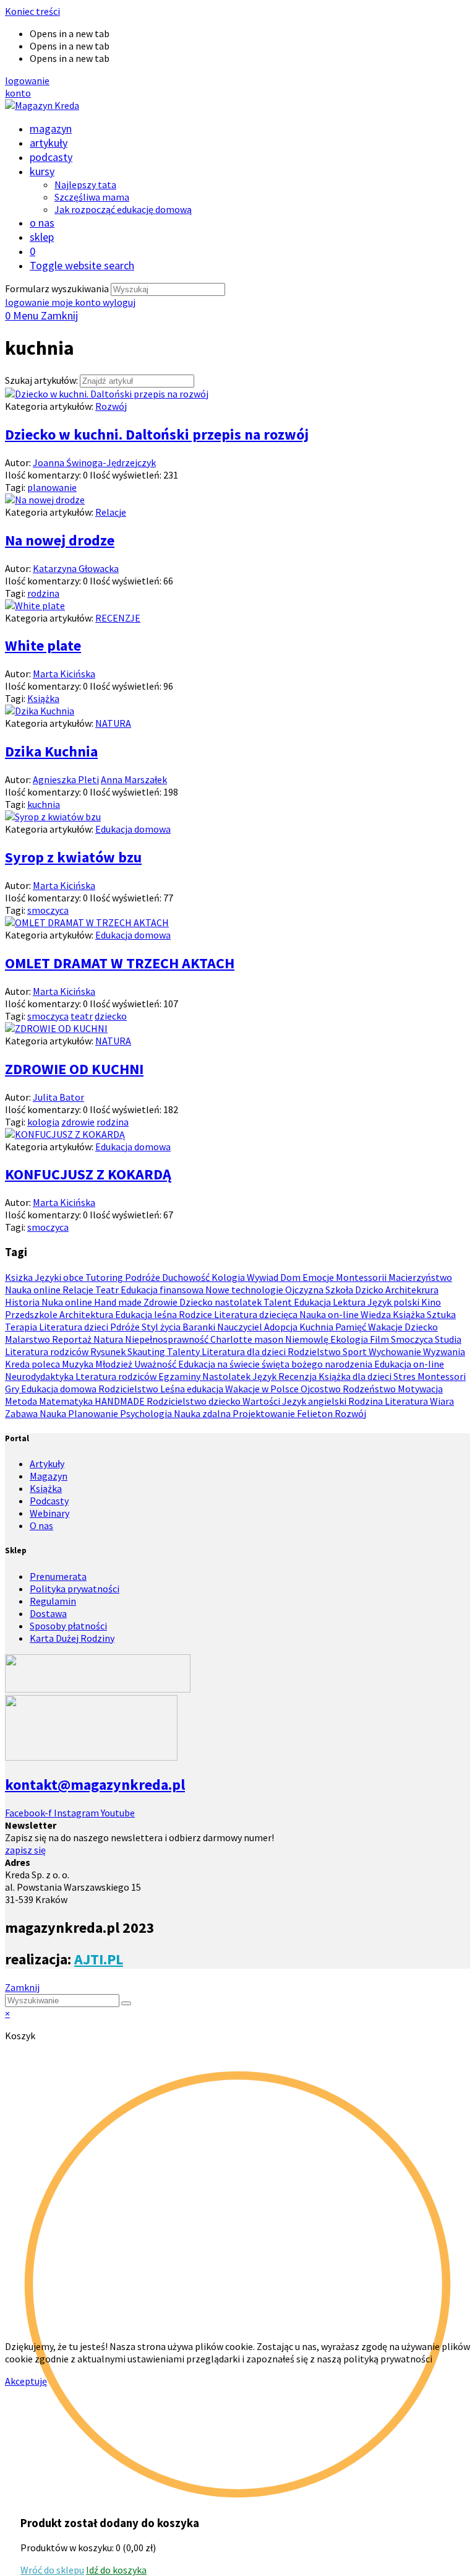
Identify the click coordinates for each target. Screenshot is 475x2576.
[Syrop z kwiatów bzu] (53, 817)
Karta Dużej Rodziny (72, 1638)
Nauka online (34, 1290)
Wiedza (377, 1314)
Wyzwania (444, 1351)
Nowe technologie (245, 1290)
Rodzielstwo (315, 1351)
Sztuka (441, 1314)
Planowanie (94, 1413)
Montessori (442, 1376)
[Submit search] (126, 2003)
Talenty (184, 1351)
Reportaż (73, 1339)
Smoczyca (413, 1339)
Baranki (200, 1327)
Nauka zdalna (203, 1413)
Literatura (407, 1401)
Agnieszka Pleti (66, 779)
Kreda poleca (33, 1364)
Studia (448, 1339)
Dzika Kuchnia (51, 751)
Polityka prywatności (75, 1589)
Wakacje (386, 1327)
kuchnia (44, 804)
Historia (23, 1302)
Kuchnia (317, 1327)
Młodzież (115, 1364)
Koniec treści (32, 11)
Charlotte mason (248, 1339)
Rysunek (109, 1351)
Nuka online (68, 1302)
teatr (82, 1016)
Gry (13, 1389)
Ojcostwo (322, 1389)
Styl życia (162, 1327)
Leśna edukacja (193, 1389)
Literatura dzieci (75, 1327)
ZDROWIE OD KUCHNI (74, 1069)
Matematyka (67, 1401)
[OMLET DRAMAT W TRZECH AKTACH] (87, 922)
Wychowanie (396, 1351)
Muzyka (79, 1364)
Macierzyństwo (420, 1277)
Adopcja (282, 1327)
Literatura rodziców (48, 1351)
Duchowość (187, 1277)
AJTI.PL (99, 1959)
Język (265, 1376)
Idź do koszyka (116, 2570)
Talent (279, 1302)
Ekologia (350, 1339)
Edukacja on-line (409, 1364)
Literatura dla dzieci (245, 1351)
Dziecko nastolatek (221, 1302)
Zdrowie (161, 1302)
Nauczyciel (241, 1327)
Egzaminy (180, 1376)
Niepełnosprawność (168, 1339)
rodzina (43, 593)
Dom (291, 1277)
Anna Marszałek (134, 779)
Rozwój (111, 406)
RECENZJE (118, 618)
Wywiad (263, 1277)
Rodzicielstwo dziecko (195, 1401)
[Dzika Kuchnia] (40, 711)
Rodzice (196, 1314)
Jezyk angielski (315, 1401)
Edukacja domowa (133, 829)
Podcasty (49, 1501)
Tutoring (105, 1277)
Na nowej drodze (60, 540)
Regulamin (53, 1601)
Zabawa (22, 1413)
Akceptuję (26, 2381)
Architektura (87, 1314)
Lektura (350, 1302)
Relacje (111, 512)
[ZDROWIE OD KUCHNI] (56, 1028)
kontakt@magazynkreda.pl (95, 1785)
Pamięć (352, 1327)
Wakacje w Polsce (263, 1389)
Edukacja (313, 1302)
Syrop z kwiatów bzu (73, 857)
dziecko (111, 1016)
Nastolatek (227, 1376)
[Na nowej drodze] (45, 500)
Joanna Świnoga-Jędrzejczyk (94, 462)
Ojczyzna (305, 1290)
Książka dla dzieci (356, 1376)
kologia (43, 1122)
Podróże (143, 1277)
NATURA (113, 723)
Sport (356, 1351)
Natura (109, 1339)
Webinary (49, 1513)
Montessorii (362, 1277)
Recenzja (298, 1376)
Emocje (319, 1277)
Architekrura (412, 1290)
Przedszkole (32, 1314)
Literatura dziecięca (257, 1314)
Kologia (229, 1277)
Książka (43, 698)
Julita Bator (58, 1097)
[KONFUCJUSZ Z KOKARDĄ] (65, 1134)
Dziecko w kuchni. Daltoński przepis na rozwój (157, 434)
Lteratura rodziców (117, 1376)
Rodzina (366, 1401)
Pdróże (126, 1327)
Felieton (316, 1413)
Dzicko (370, 1290)
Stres (405, 1376)
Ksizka (20, 1277)
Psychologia (147, 1413)
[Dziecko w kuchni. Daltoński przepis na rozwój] (107, 394)
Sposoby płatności (68, 1626)
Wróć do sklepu (52, 2570)
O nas (41, 1525)
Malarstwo (28, 1339)
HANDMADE (121, 1401)
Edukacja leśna (147, 1314)
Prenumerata (58, 1576)
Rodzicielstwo (129, 1389)
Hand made (119, 1302)
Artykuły (47, 1464)
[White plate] (35, 605)
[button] (27, 80)
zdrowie (78, 1122)
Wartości (262, 1401)
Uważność (156, 1364)
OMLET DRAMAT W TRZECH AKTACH (120, 963)
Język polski (394, 1302)
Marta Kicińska (64, 674)
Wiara (442, 1401)
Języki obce (60, 1277)
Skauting (147, 1351)
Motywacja (420, 1389)
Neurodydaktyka (40, 1376)
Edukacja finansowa (163, 1290)
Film (380, 1339)
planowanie (52, 487)
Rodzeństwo (370, 1389)
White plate (43, 645)
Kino (431, 1302)
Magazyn (49, 1476)
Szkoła (340, 1290)
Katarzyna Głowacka (76, 568)
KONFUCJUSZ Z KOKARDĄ (88, 1174)
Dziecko (421, 1327)
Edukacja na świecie (220, 1364)
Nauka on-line (330, 1314)
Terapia (22, 1327)
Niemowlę (308, 1339)
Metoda (22, 1401)
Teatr (108, 1290)
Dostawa (48, 1613)
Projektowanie (265, 1413)
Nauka (54, 1413)
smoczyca (48, 910)
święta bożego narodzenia (318, 1364)
